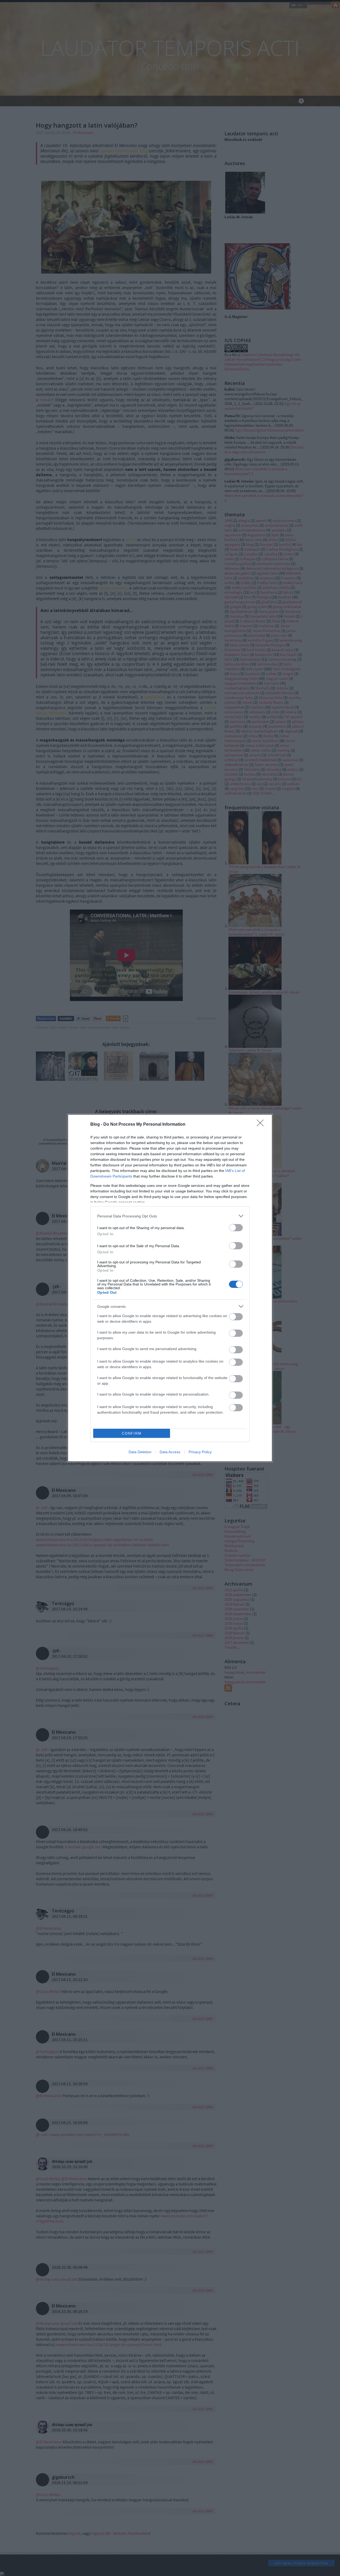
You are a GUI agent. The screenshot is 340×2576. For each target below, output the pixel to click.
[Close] (262, 1125)
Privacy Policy (200, 1452)
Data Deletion (140, 1452)
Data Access (170, 1452)
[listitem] (170, 1216)
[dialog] (170, 1288)
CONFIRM (132, 1433)
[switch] (236, 1228)
